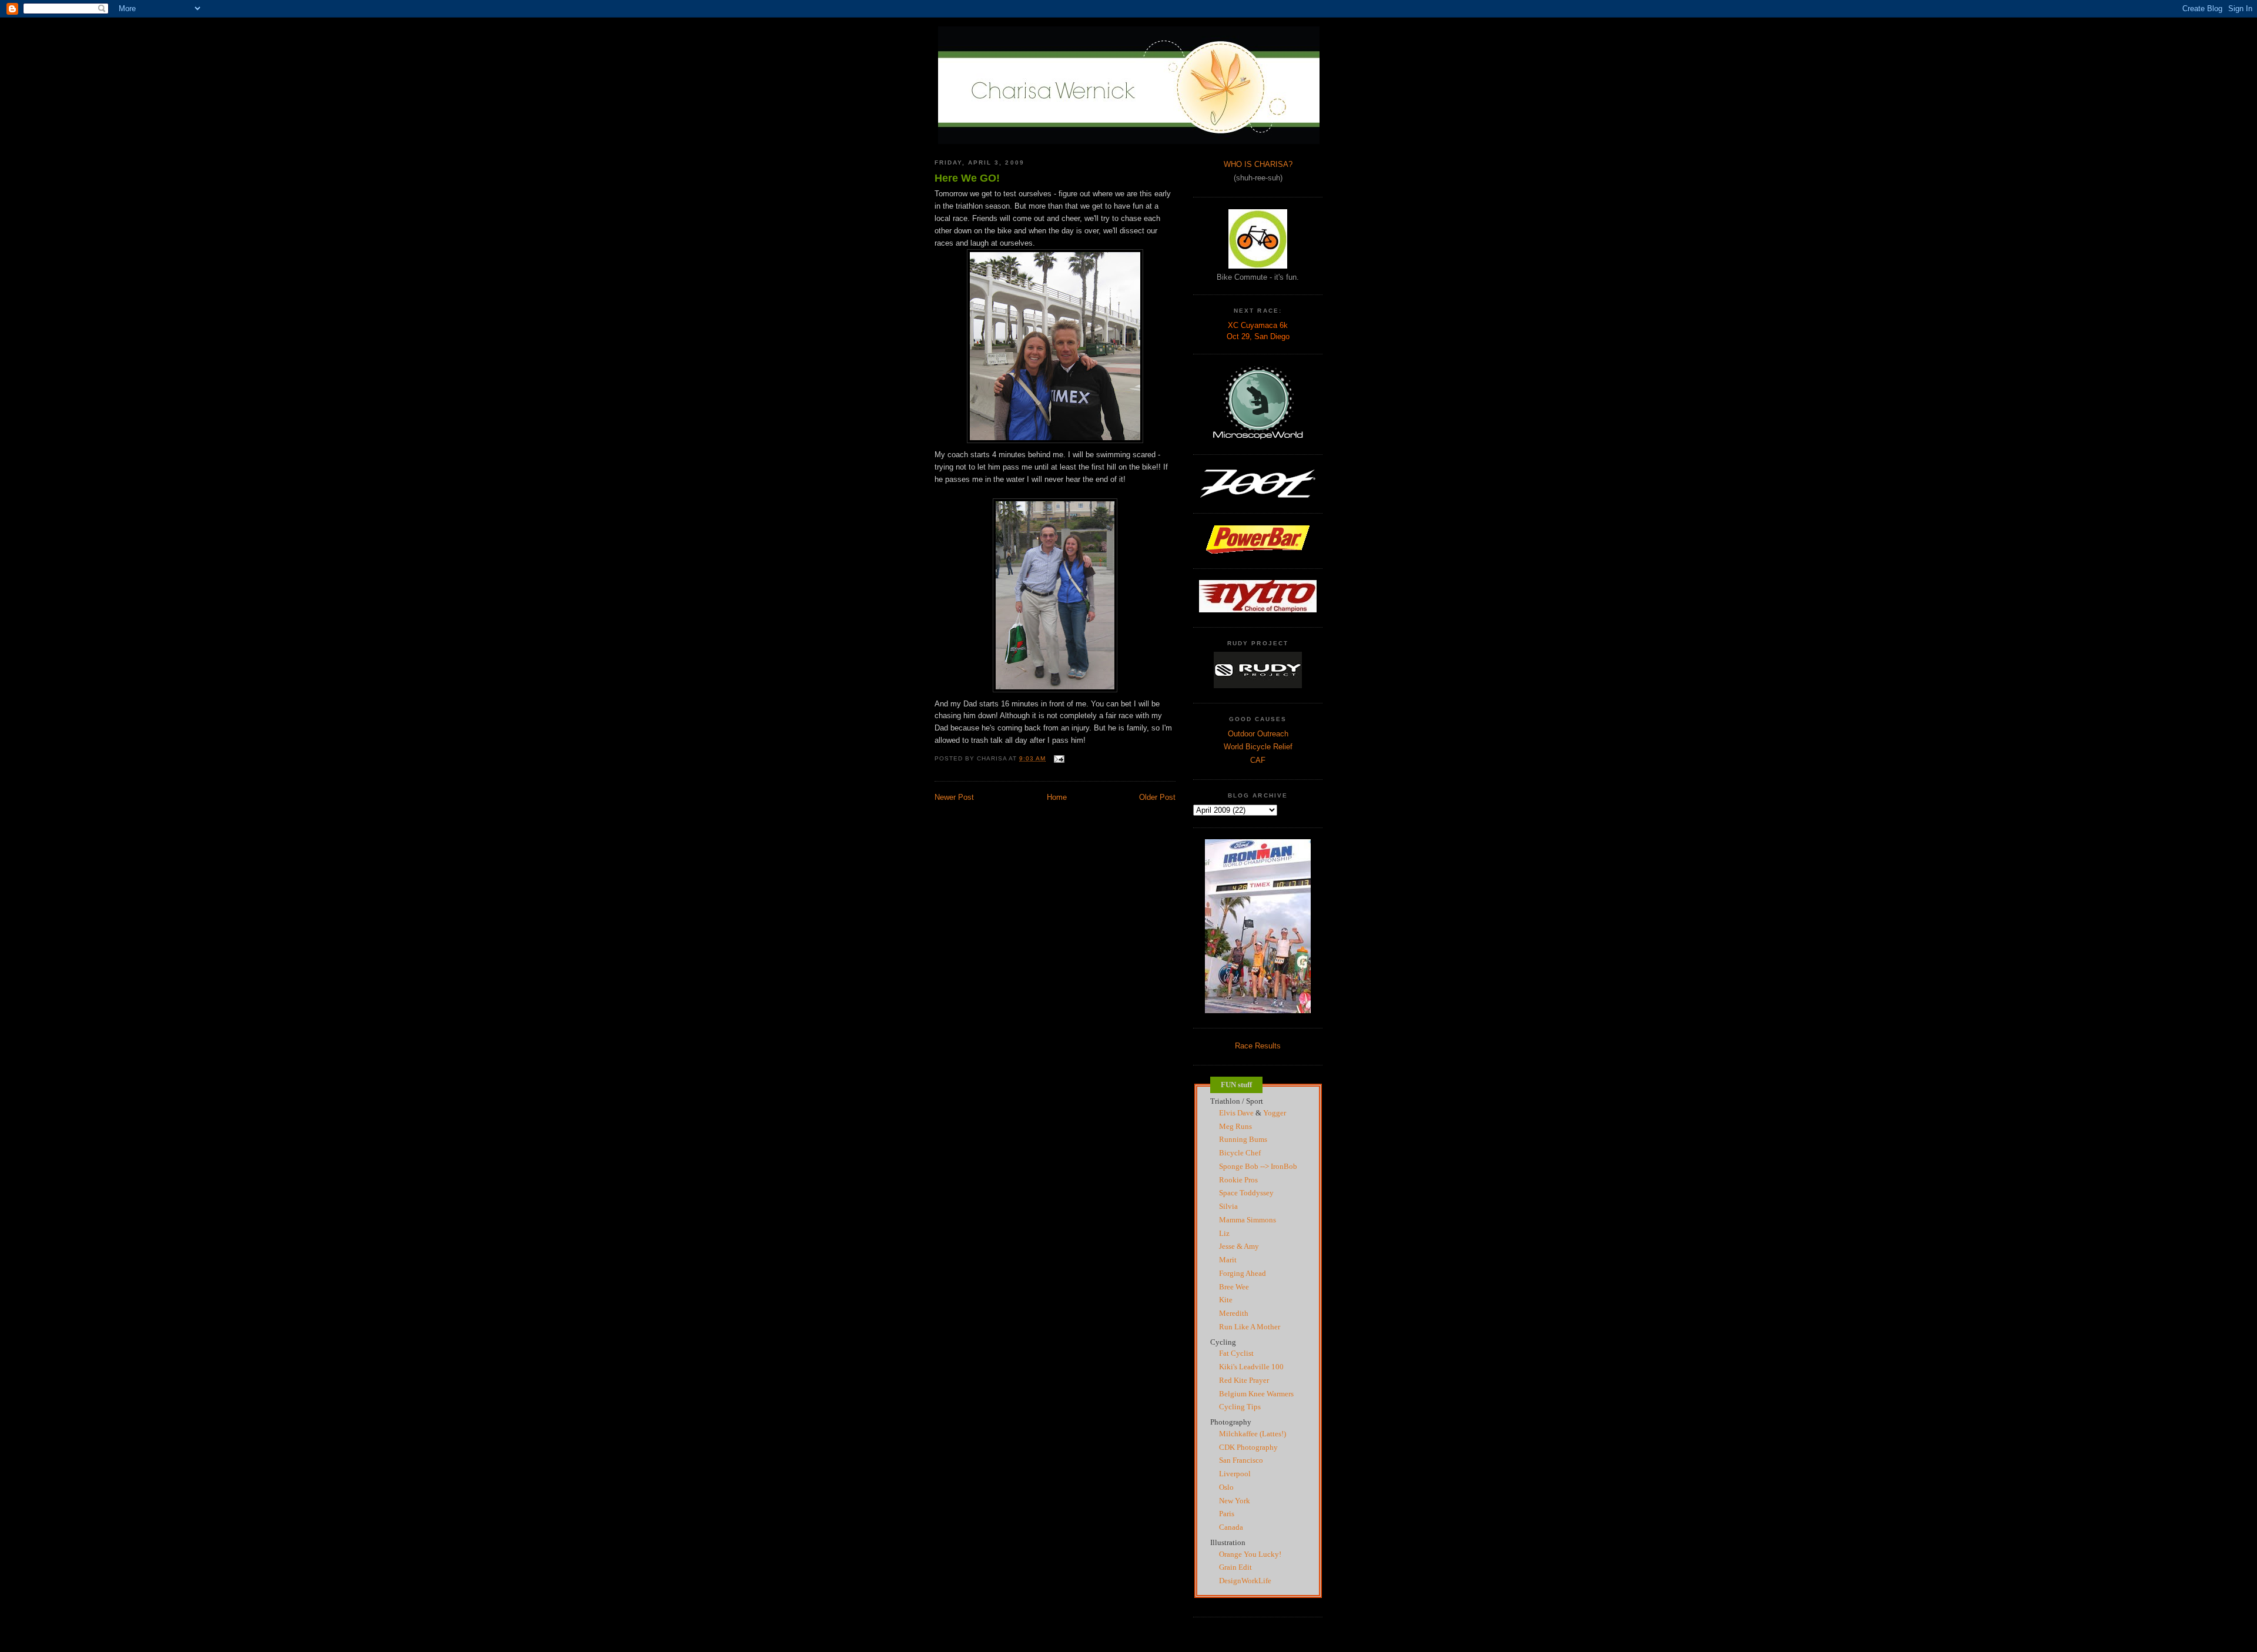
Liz (1224, 1233)
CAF (1258, 760)
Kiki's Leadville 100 (1251, 1367)
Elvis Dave (1236, 1113)
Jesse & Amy (1239, 1246)
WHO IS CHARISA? (1258, 164)
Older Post (1157, 797)
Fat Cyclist (1236, 1353)
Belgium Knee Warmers (1256, 1394)
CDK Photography (1248, 1447)
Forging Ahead (1243, 1273)
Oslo (1226, 1487)
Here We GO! (967, 178)
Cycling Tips (1240, 1407)
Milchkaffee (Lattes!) (1253, 1434)
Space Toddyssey (1246, 1193)
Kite (1226, 1300)
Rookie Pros (1238, 1180)
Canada (1231, 1527)
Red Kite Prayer (1244, 1380)
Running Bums (1243, 1139)
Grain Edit (1235, 1567)
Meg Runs (1235, 1126)
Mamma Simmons (1248, 1220)
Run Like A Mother (1250, 1327)
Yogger (1275, 1113)
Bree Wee (1234, 1287)
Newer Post (954, 797)
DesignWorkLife (1245, 1581)
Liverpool (1235, 1474)
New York (1235, 1501)
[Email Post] (1057, 758)
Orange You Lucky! (1250, 1554)
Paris (1227, 1514)
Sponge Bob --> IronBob (1258, 1166)
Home (1057, 797)
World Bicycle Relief (1258, 747)
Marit (1228, 1260)
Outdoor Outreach (1258, 734)
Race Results (1258, 1046)
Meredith (1234, 1313)
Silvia (1228, 1206)
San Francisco (1241, 1460)
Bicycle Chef (1240, 1153)
